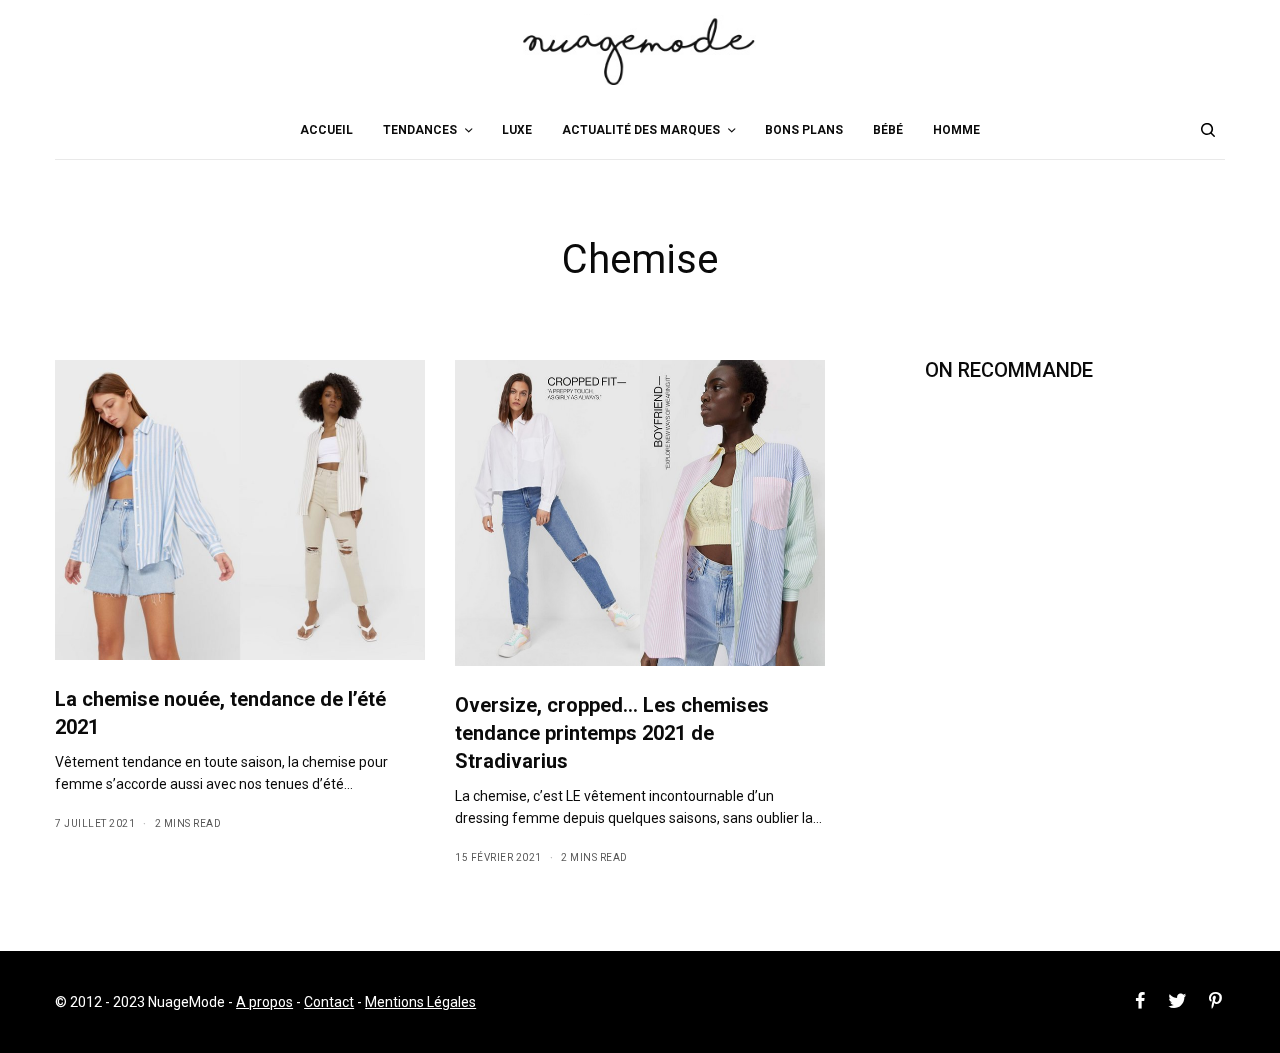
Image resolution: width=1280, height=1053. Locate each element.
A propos (264, 1002)
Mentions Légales (420, 1002)
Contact (329, 1002)
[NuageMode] (640, 50)
